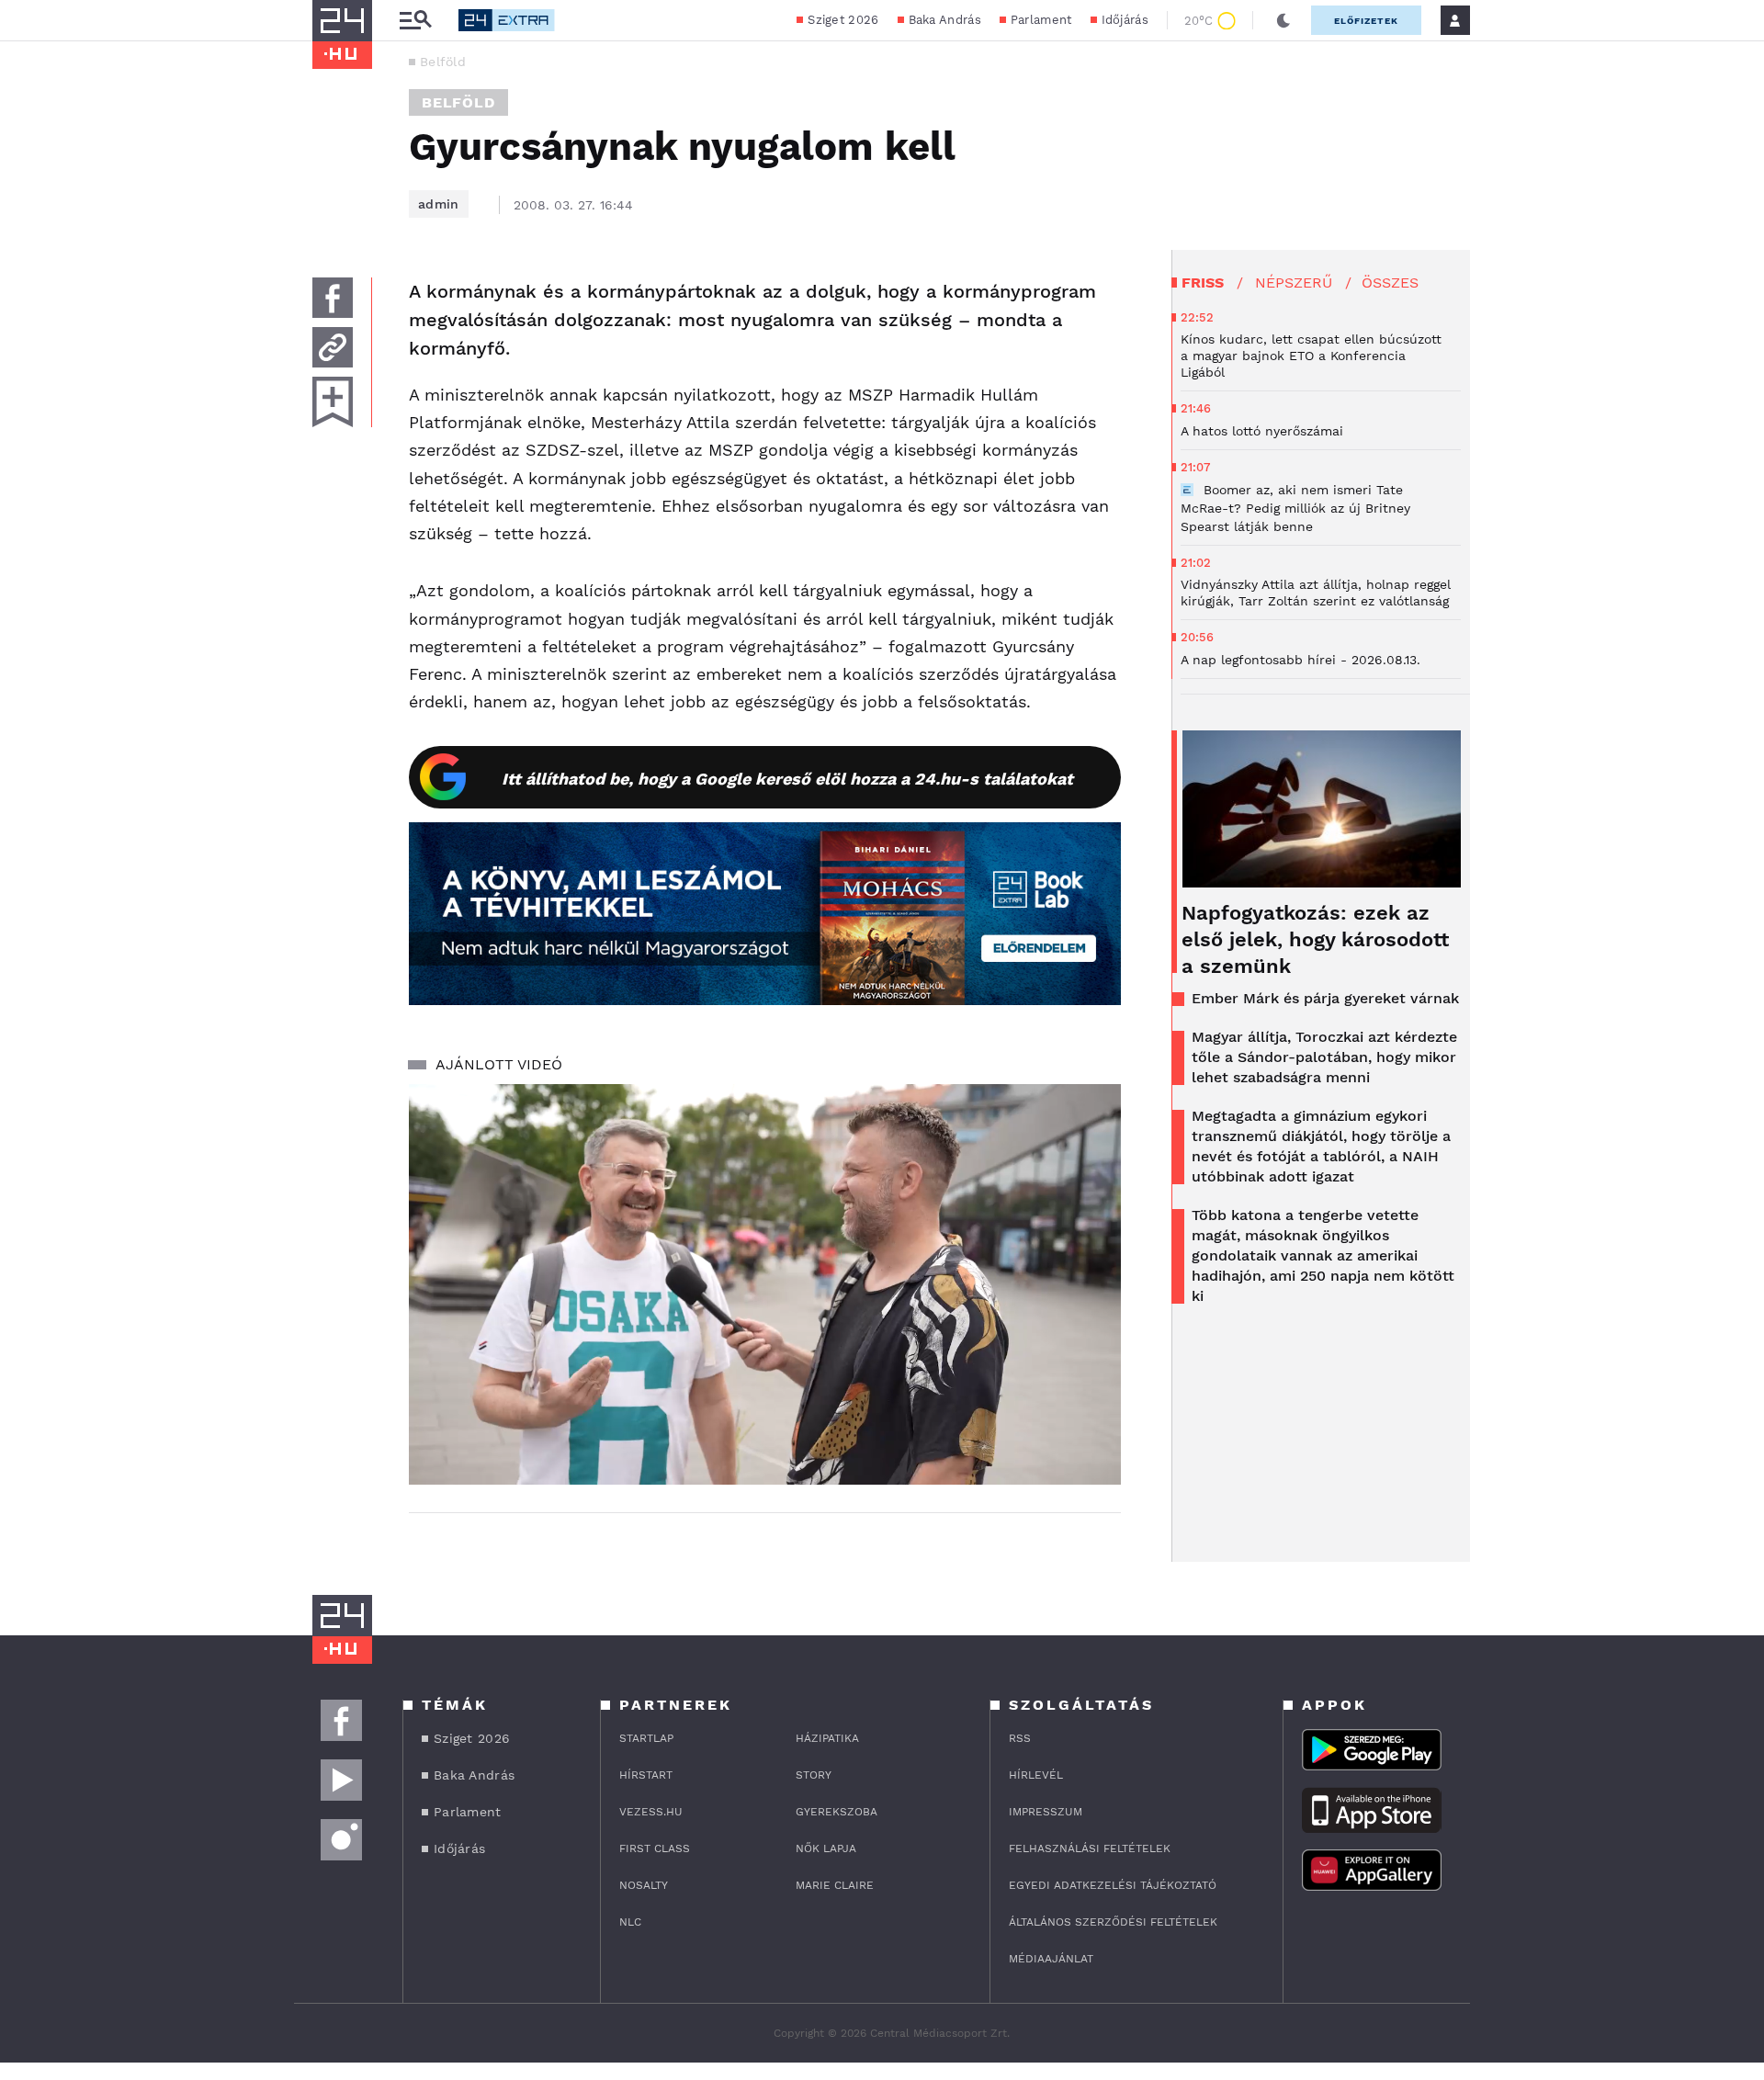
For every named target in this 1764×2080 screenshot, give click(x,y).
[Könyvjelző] (333, 402)
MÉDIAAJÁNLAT (1051, 1959)
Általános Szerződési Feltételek (1113, 1922)
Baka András (945, 20)
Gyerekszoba (837, 1812)
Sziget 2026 (843, 20)
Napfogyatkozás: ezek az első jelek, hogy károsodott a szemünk (1315, 939)
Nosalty (644, 1885)
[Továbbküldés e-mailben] (333, 347)
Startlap (646, 1738)
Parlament (1041, 20)
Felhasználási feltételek (1090, 1848)
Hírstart (646, 1775)
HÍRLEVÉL (1036, 1775)
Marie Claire (835, 1885)
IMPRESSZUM (1046, 1812)
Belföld (443, 62)
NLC (630, 1922)
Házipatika (827, 1738)
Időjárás (1125, 20)
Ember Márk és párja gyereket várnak (1325, 998)
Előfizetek (1366, 21)
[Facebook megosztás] (333, 298)
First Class (655, 1848)
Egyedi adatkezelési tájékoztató (1113, 1885)
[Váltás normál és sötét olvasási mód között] (1283, 20)
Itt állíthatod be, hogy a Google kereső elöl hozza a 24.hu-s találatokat (787, 779)
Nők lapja (826, 1848)
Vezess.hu (651, 1812)
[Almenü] (415, 21)
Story (814, 1775)
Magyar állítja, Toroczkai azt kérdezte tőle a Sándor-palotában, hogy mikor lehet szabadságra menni (1324, 1057)
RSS (1020, 1738)
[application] (765, 1284)
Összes (1390, 283)
